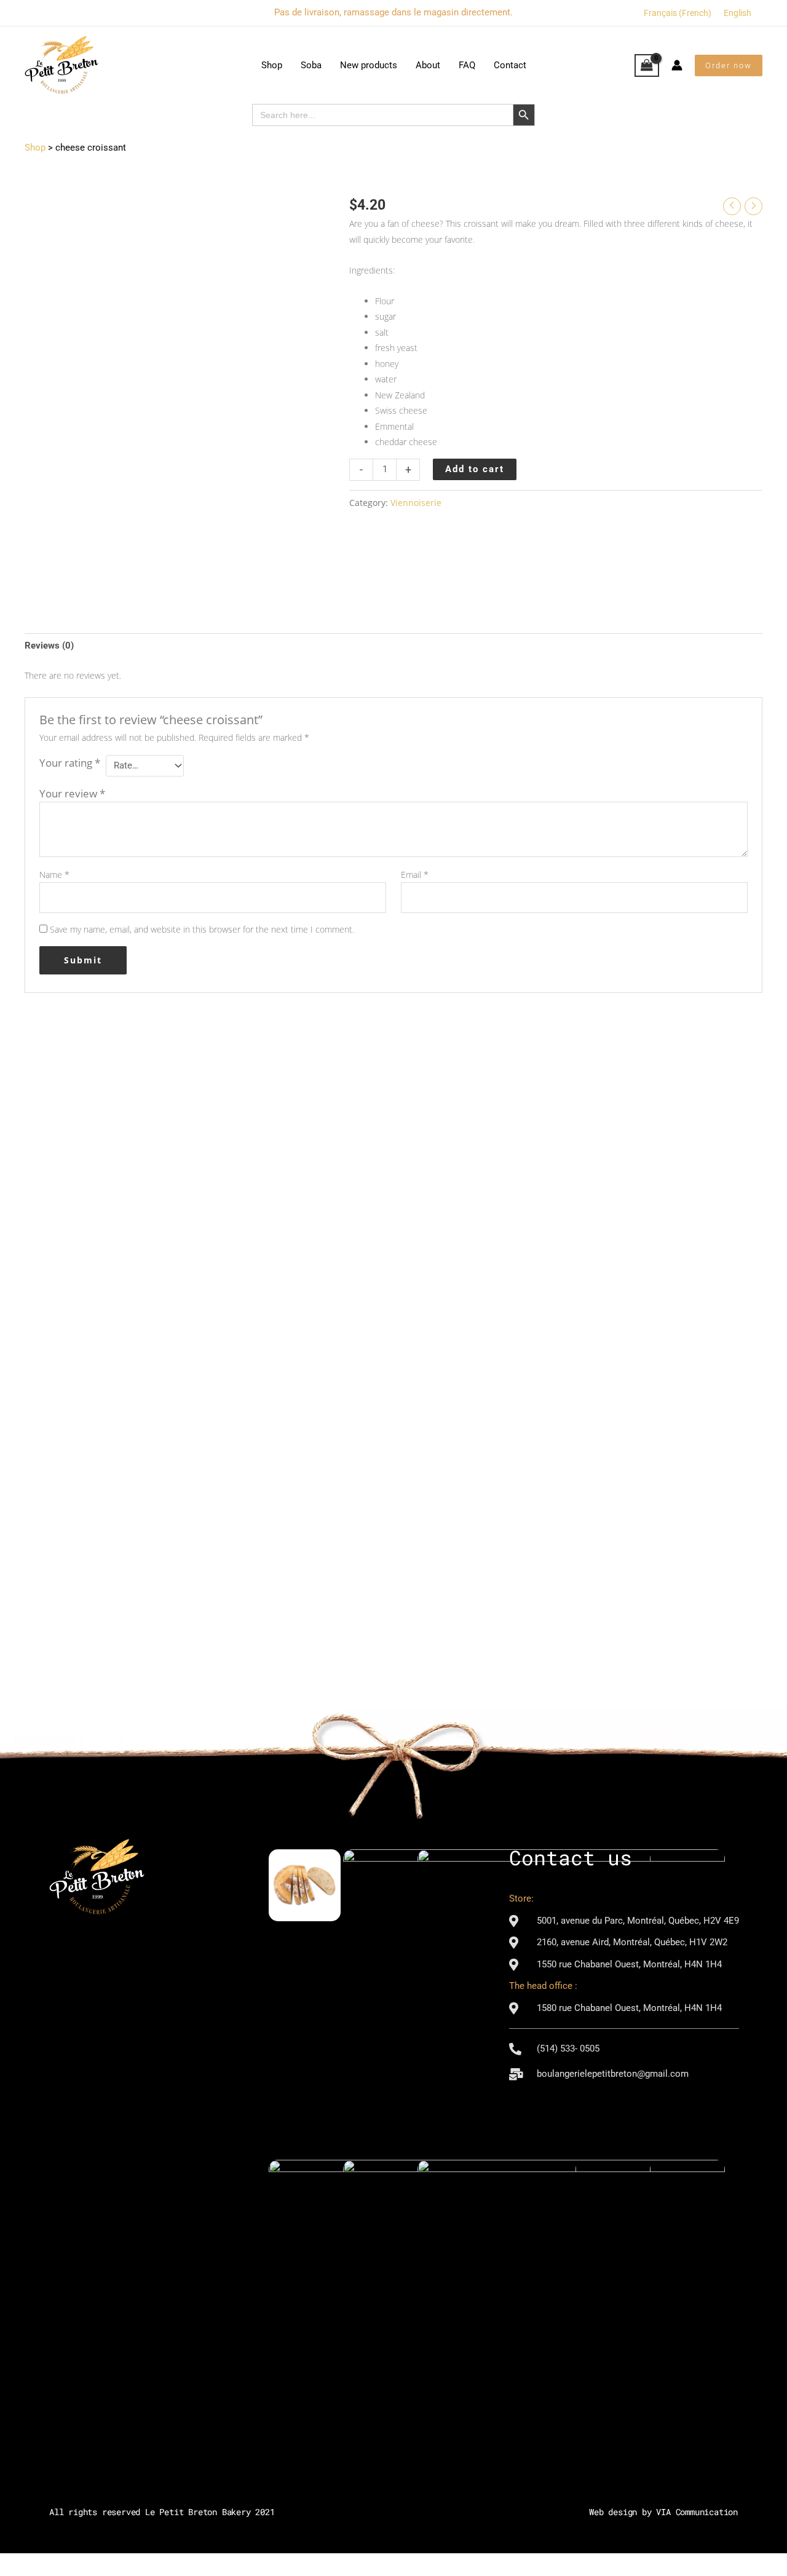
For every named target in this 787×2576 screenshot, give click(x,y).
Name (54, 875)
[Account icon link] (677, 65)
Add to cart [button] (106, 1312)
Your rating (70, 763)
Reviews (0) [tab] (49, 646)
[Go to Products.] (35, 148)
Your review (72, 793)
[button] (729, 65)
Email (415, 875)
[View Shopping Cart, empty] (647, 66)
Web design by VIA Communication (663, 2512)
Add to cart (475, 469)
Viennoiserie (416, 503)
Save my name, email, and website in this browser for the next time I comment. (202, 929)
